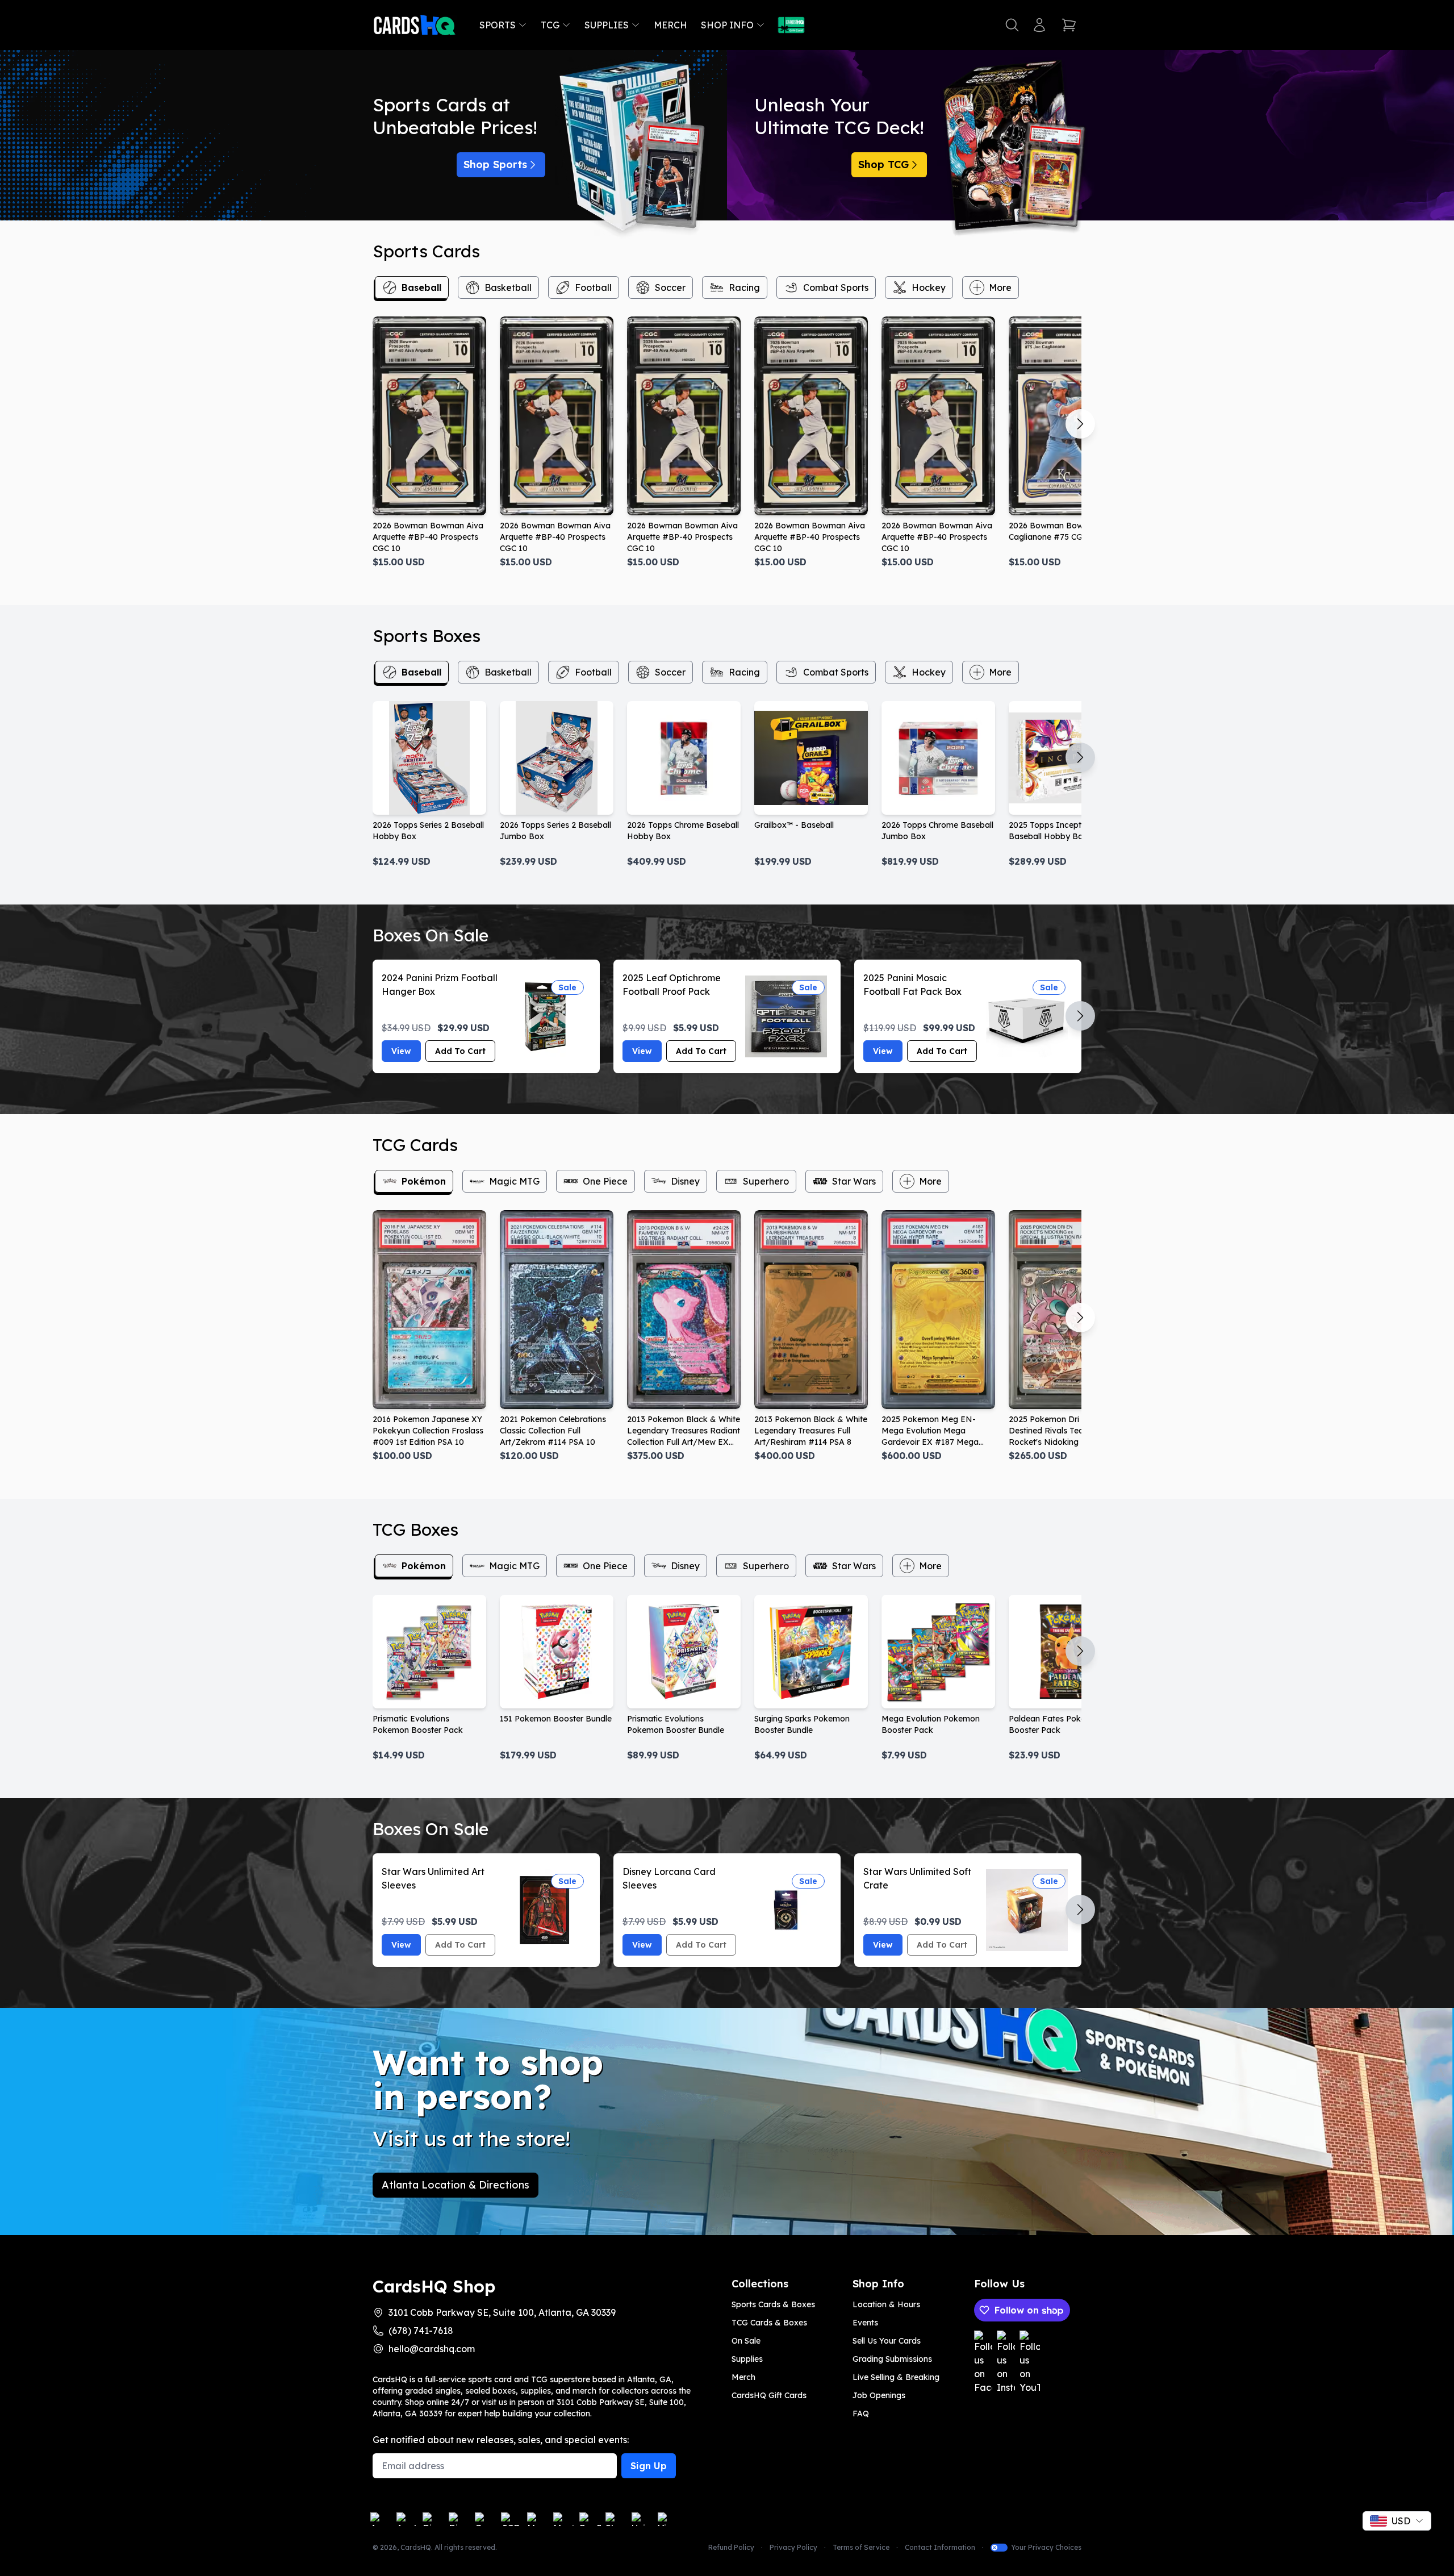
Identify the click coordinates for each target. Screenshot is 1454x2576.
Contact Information (940, 2547)
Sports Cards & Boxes (773, 2304)
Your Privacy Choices (1046, 2547)
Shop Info (727, 25)
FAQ (861, 2414)
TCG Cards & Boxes (769, 2323)
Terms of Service (861, 2547)
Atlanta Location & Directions (456, 2185)
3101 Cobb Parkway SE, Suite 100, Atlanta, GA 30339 (502, 2312)
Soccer (670, 287)
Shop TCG (883, 164)
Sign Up (649, 2466)
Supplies (607, 25)
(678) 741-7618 (421, 2331)
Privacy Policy (793, 2547)
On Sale (746, 2341)
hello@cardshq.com (432, 2349)
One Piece (605, 1181)
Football (593, 287)
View (401, 1051)
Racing (744, 287)
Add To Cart (460, 1051)
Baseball (421, 287)
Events (865, 2323)
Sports (498, 25)
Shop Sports (495, 164)
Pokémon (424, 1181)
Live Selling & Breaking (896, 2377)
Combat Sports (836, 287)
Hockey (929, 287)
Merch (670, 25)
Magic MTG (514, 1181)
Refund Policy (731, 2547)
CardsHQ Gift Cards (769, 2395)
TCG (550, 25)
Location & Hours (886, 2304)
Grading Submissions (892, 2359)
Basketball (508, 287)
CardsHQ (416, 2547)
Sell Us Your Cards (887, 2341)
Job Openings (879, 2395)
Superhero (766, 1181)
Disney (685, 1181)
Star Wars (854, 1181)
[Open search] (1012, 25)
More (1000, 287)
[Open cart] (1069, 25)
